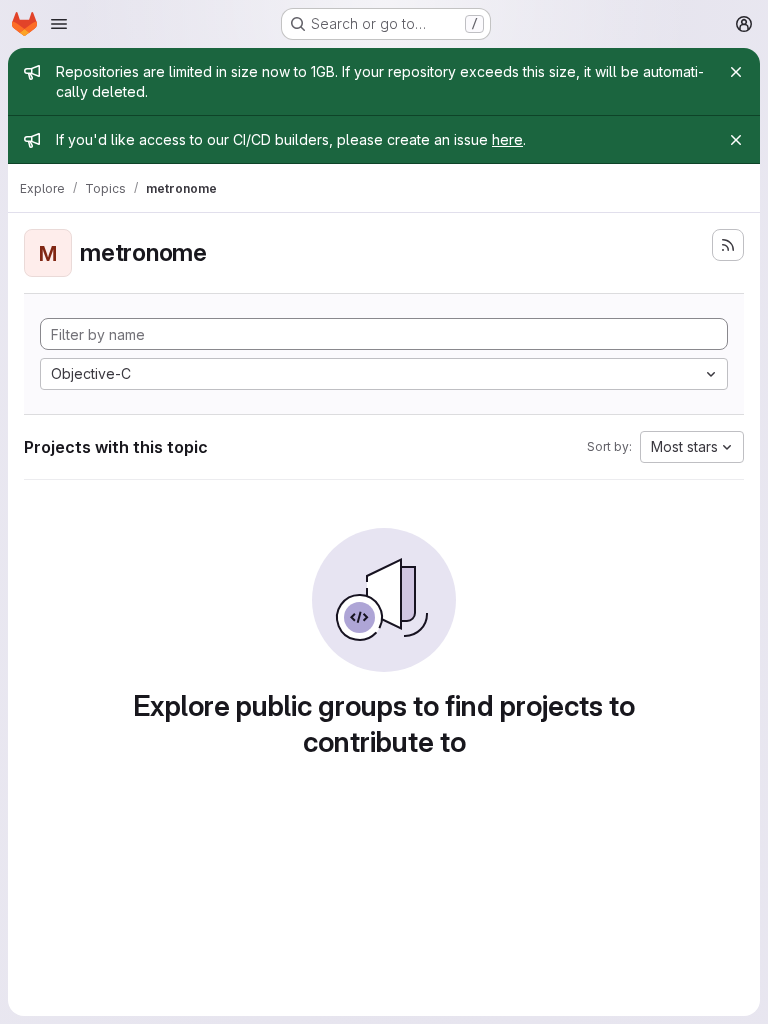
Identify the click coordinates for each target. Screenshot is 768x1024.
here (507, 139)
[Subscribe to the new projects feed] (728, 245)
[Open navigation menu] (59, 24)
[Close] (736, 72)
